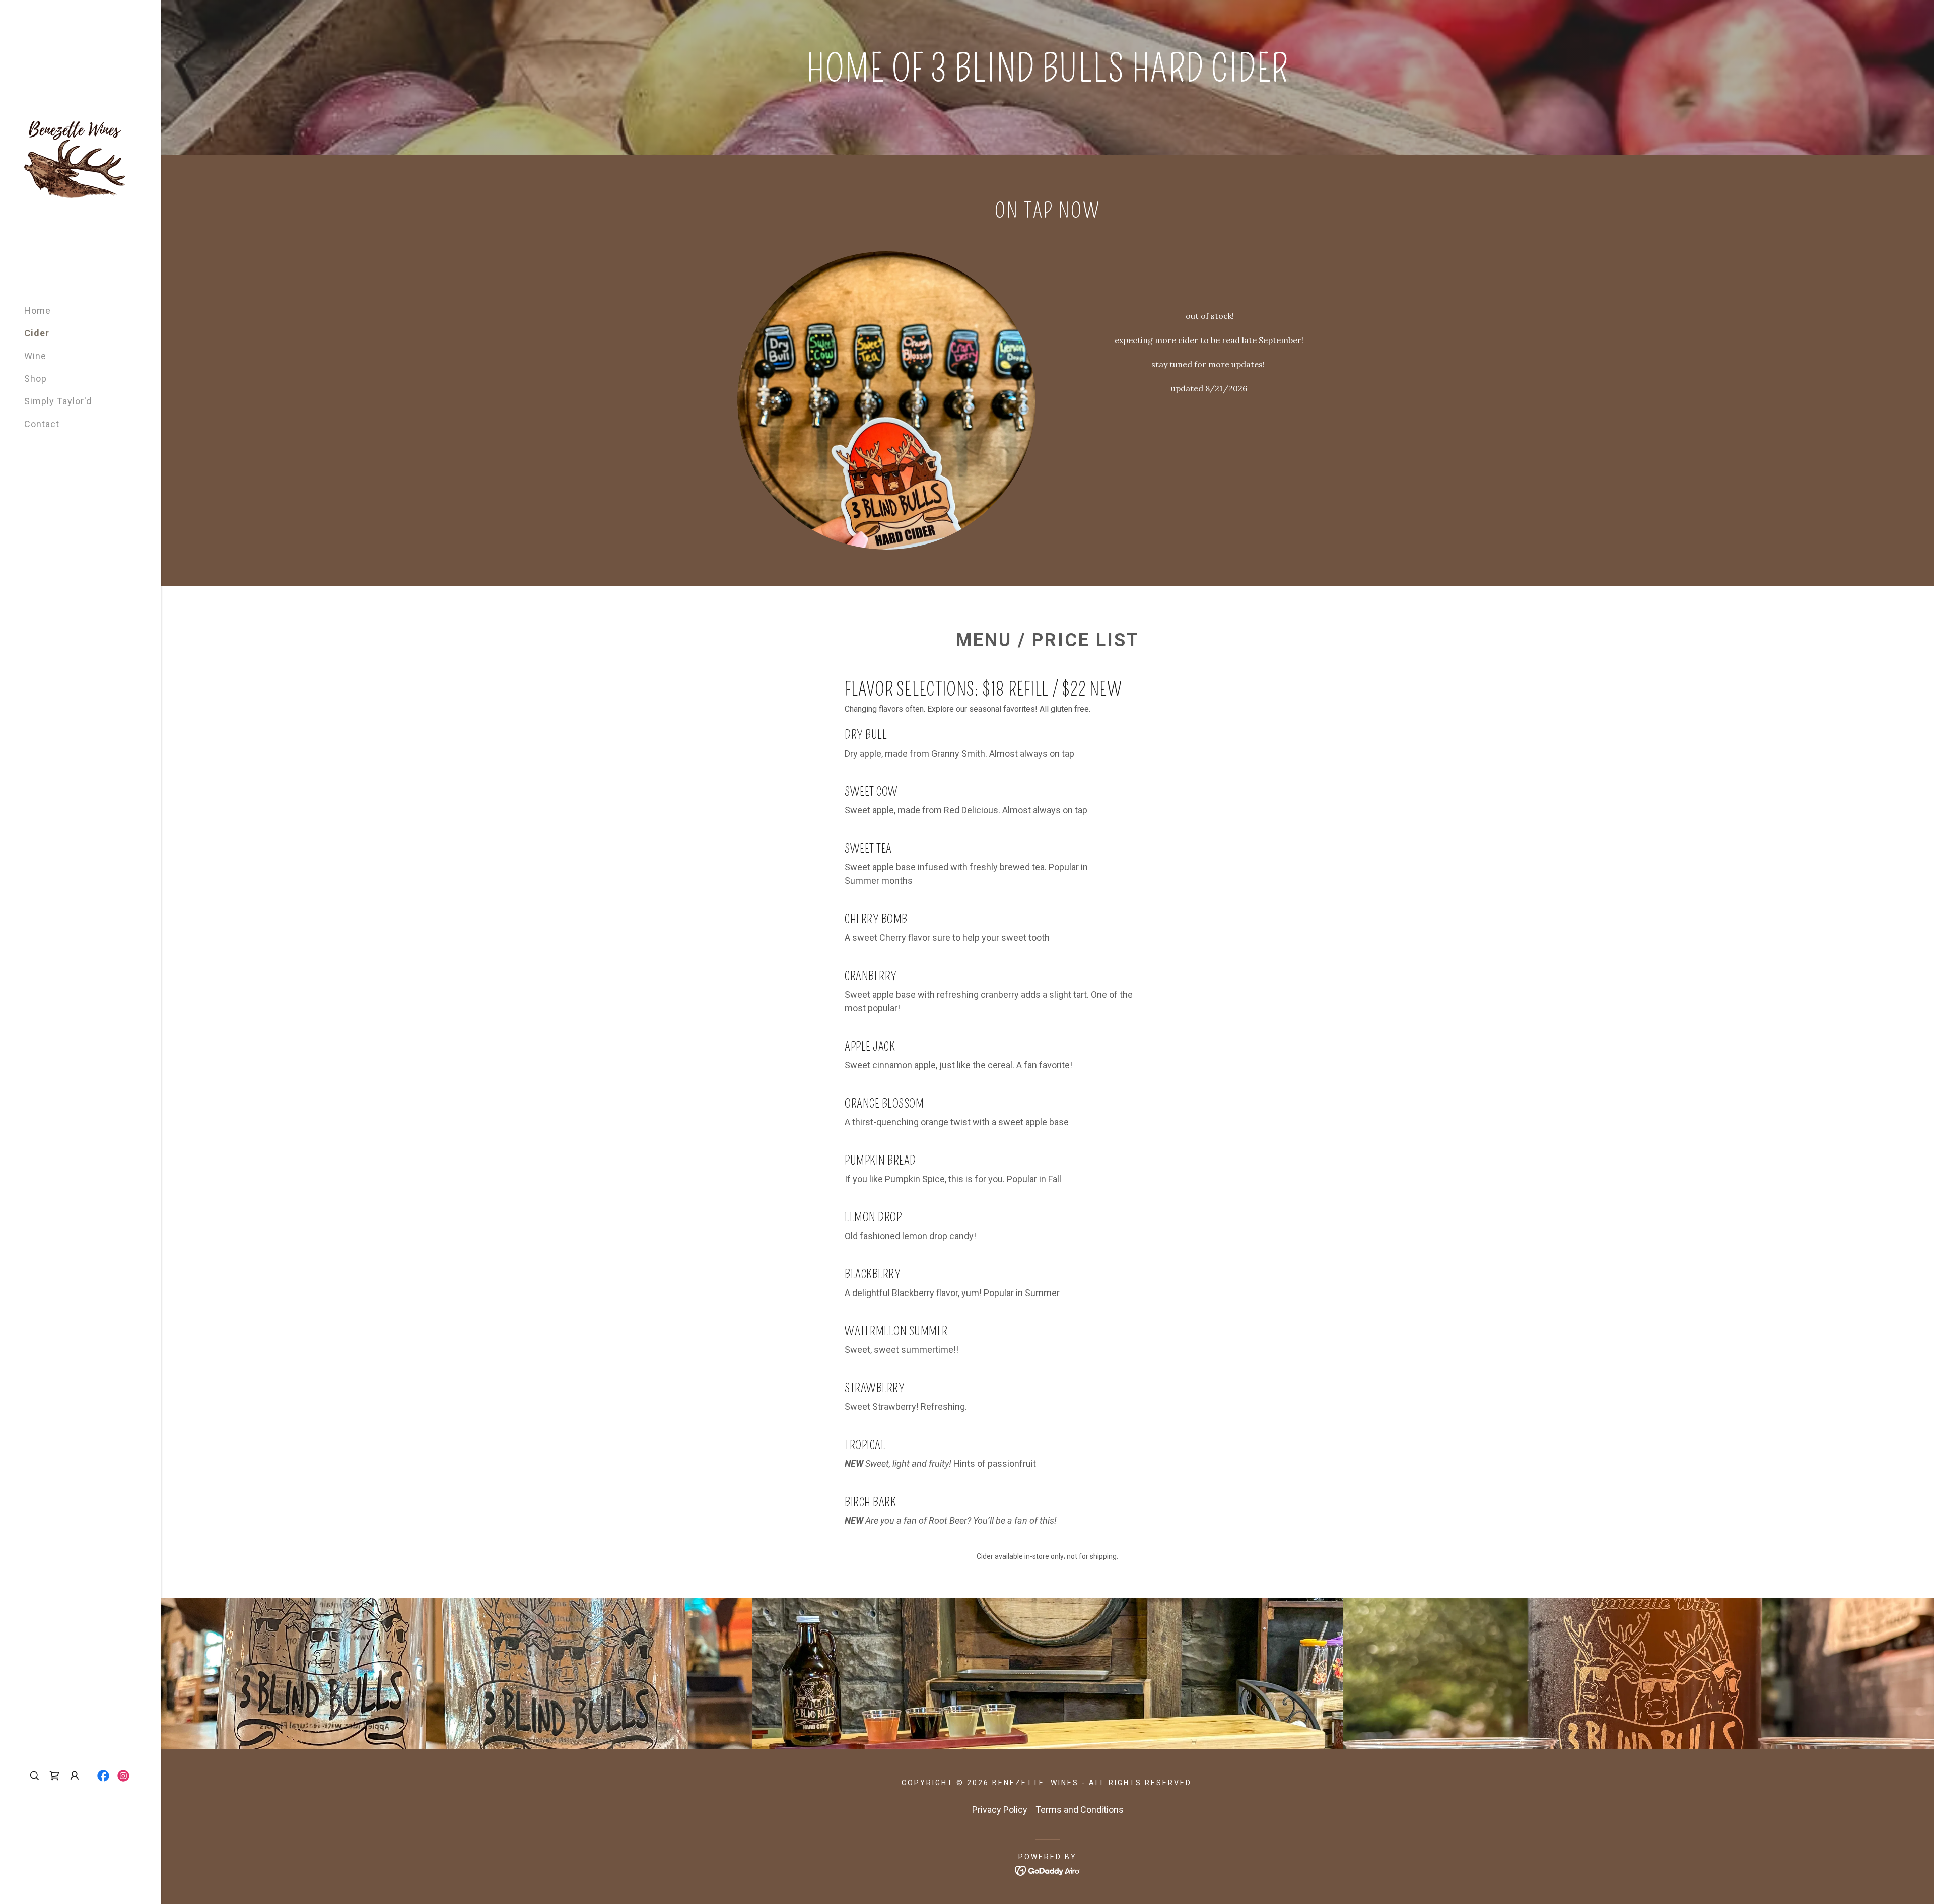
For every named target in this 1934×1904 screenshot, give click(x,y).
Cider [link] (37, 333)
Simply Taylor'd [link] (58, 401)
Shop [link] (36, 379)
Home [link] (38, 311)
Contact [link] (42, 424)
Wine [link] (35, 356)
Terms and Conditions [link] (1080, 1810)
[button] (54, 1776)
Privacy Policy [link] (1000, 1810)
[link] (75, 168)
